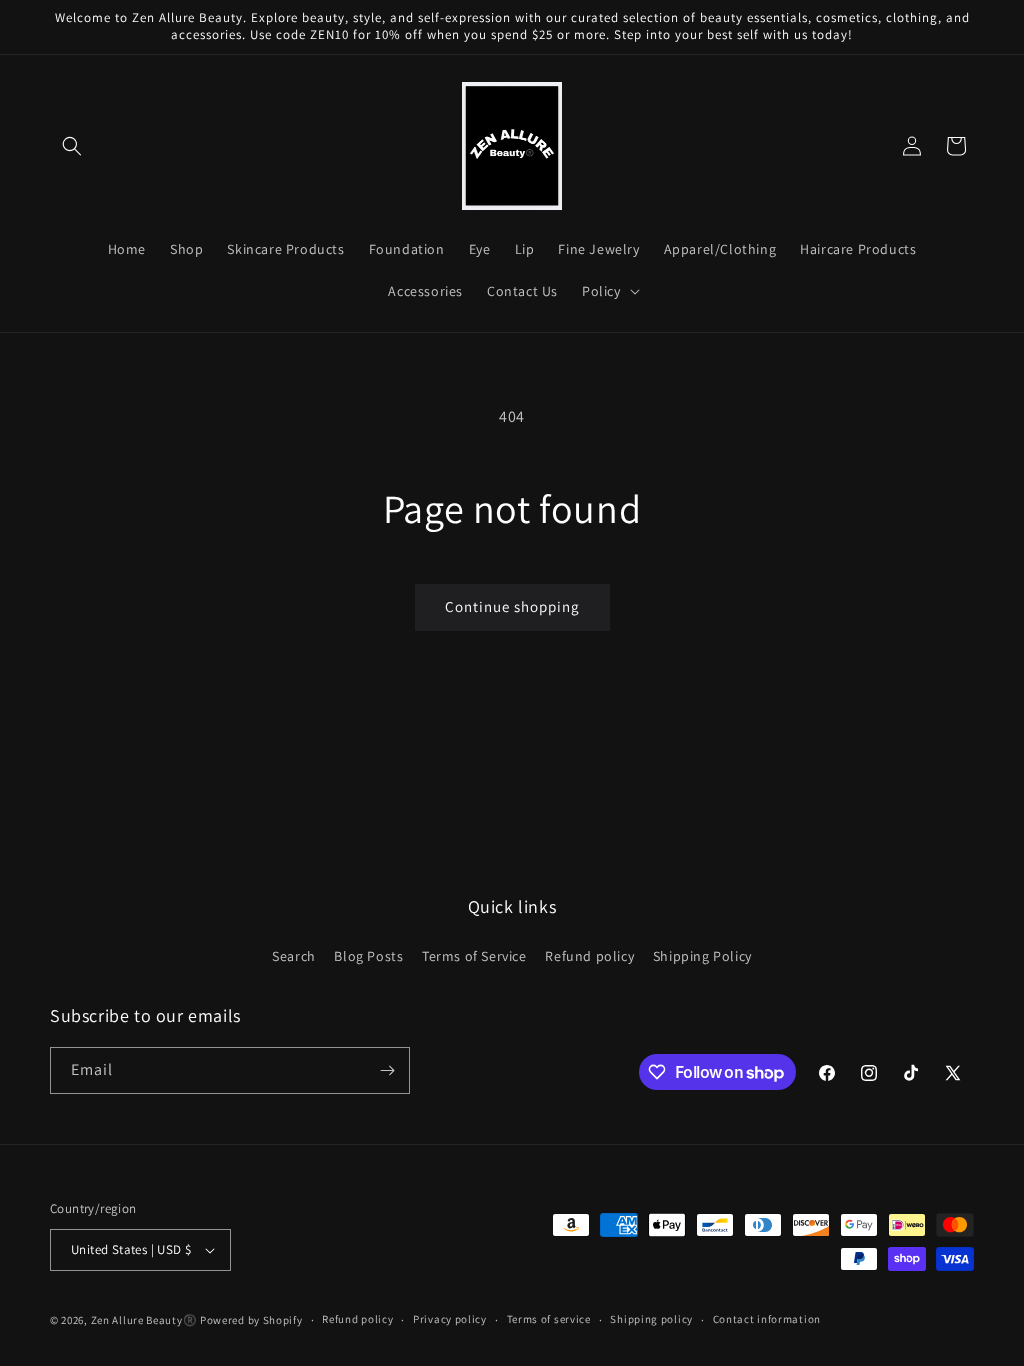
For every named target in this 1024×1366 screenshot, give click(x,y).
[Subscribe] (387, 1070)
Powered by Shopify (251, 1320)
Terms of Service (474, 956)
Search (294, 956)
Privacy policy (450, 1319)
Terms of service (549, 1319)
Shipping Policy (702, 956)
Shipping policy (651, 1319)
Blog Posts (368, 956)
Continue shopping (512, 606)
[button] (72, 146)
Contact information (767, 1319)
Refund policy (589, 956)
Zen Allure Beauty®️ (144, 1320)
